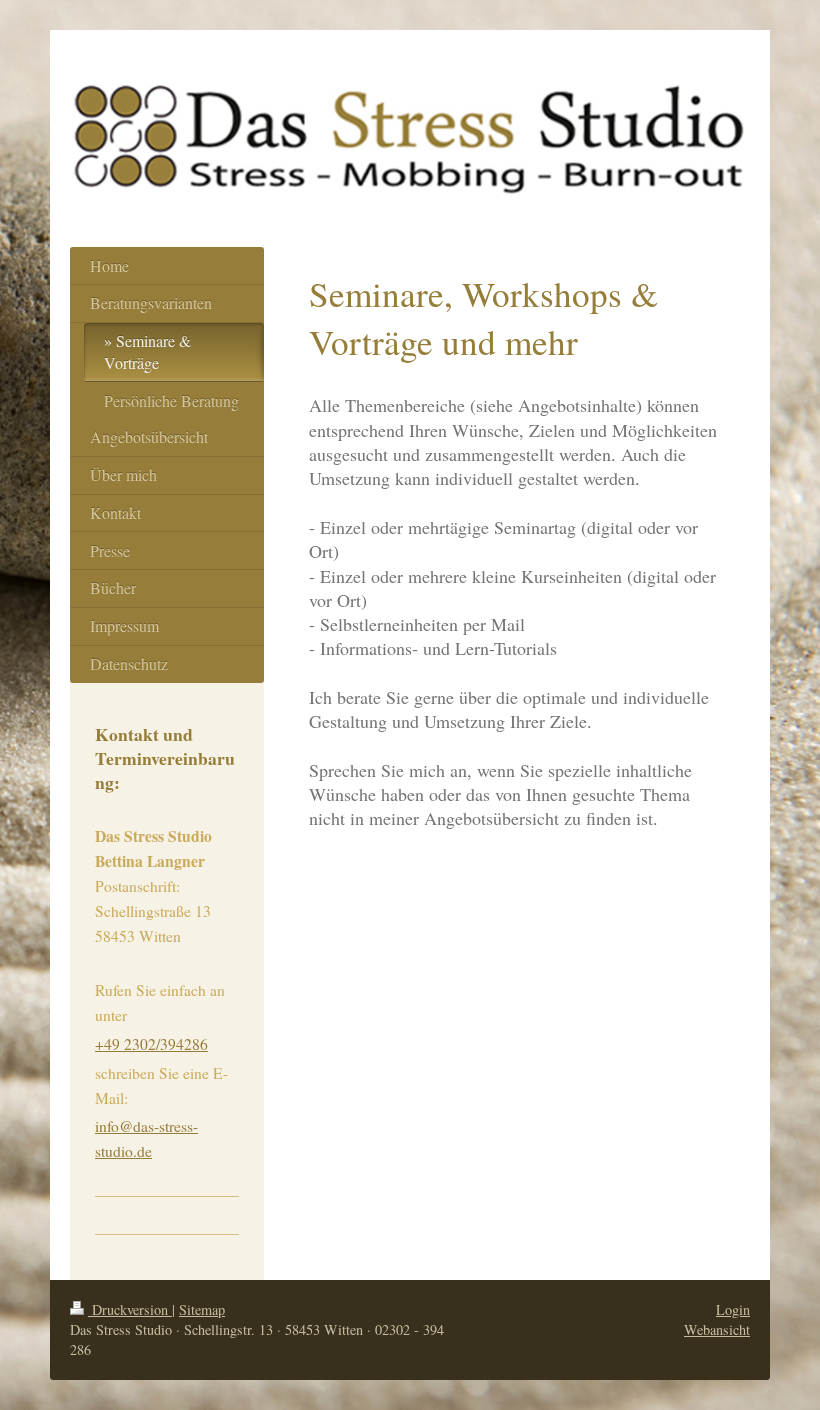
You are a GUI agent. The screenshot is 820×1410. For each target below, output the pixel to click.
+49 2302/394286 (151, 1044)
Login (733, 1309)
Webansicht (717, 1329)
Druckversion (130, 1309)
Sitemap (202, 1309)
